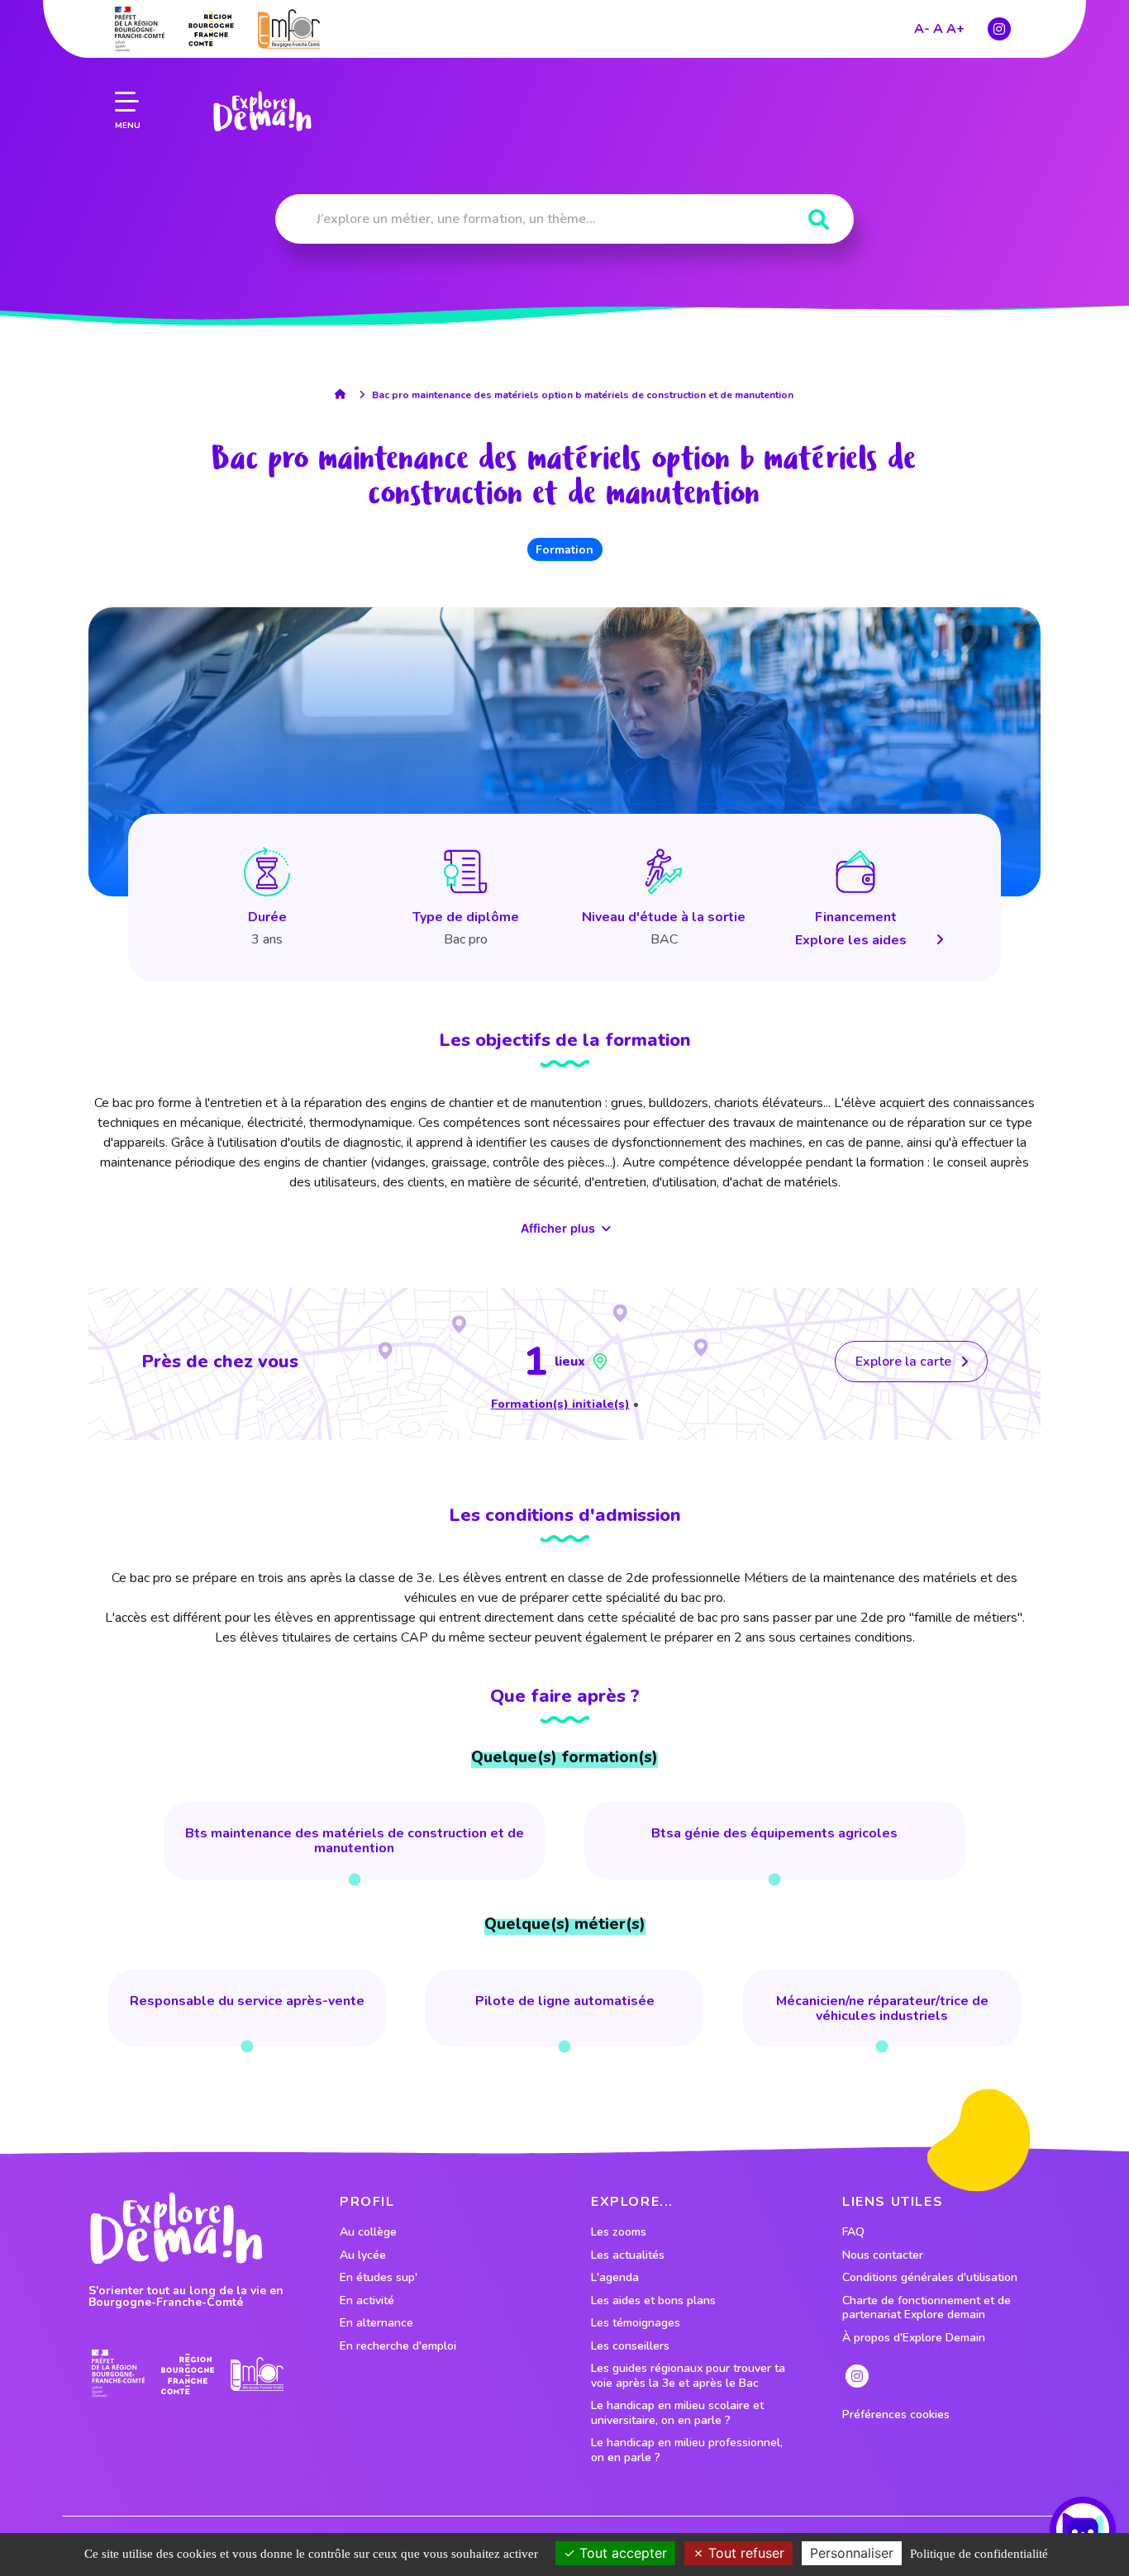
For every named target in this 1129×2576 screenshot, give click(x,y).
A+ (955, 29)
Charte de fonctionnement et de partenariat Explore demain (927, 2308)
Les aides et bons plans (653, 2301)
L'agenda (615, 2278)
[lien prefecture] (140, 29)
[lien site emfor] (289, 29)
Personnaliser (852, 2553)
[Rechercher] (819, 220)
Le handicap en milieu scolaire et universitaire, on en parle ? (677, 2413)
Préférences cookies (896, 2415)
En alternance (376, 2323)
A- (922, 29)
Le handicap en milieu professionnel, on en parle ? (687, 2450)
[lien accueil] (344, 394)
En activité (367, 2301)
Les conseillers (630, 2346)
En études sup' (379, 2278)
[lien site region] (211, 29)
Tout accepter (621, 2553)
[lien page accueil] (262, 112)
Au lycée (363, 2255)
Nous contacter (883, 2255)
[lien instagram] (999, 29)
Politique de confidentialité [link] (979, 2554)
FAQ (853, 2232)
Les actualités (628, 2255)
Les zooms (619, 2232)
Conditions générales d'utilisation (930, 2278)
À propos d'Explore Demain (914, 2338)
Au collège (368, 2232)
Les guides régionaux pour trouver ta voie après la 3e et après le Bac (688, 2376)
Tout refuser (744, 2553)
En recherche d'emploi (398, 2346)
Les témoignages (636, 2323)
